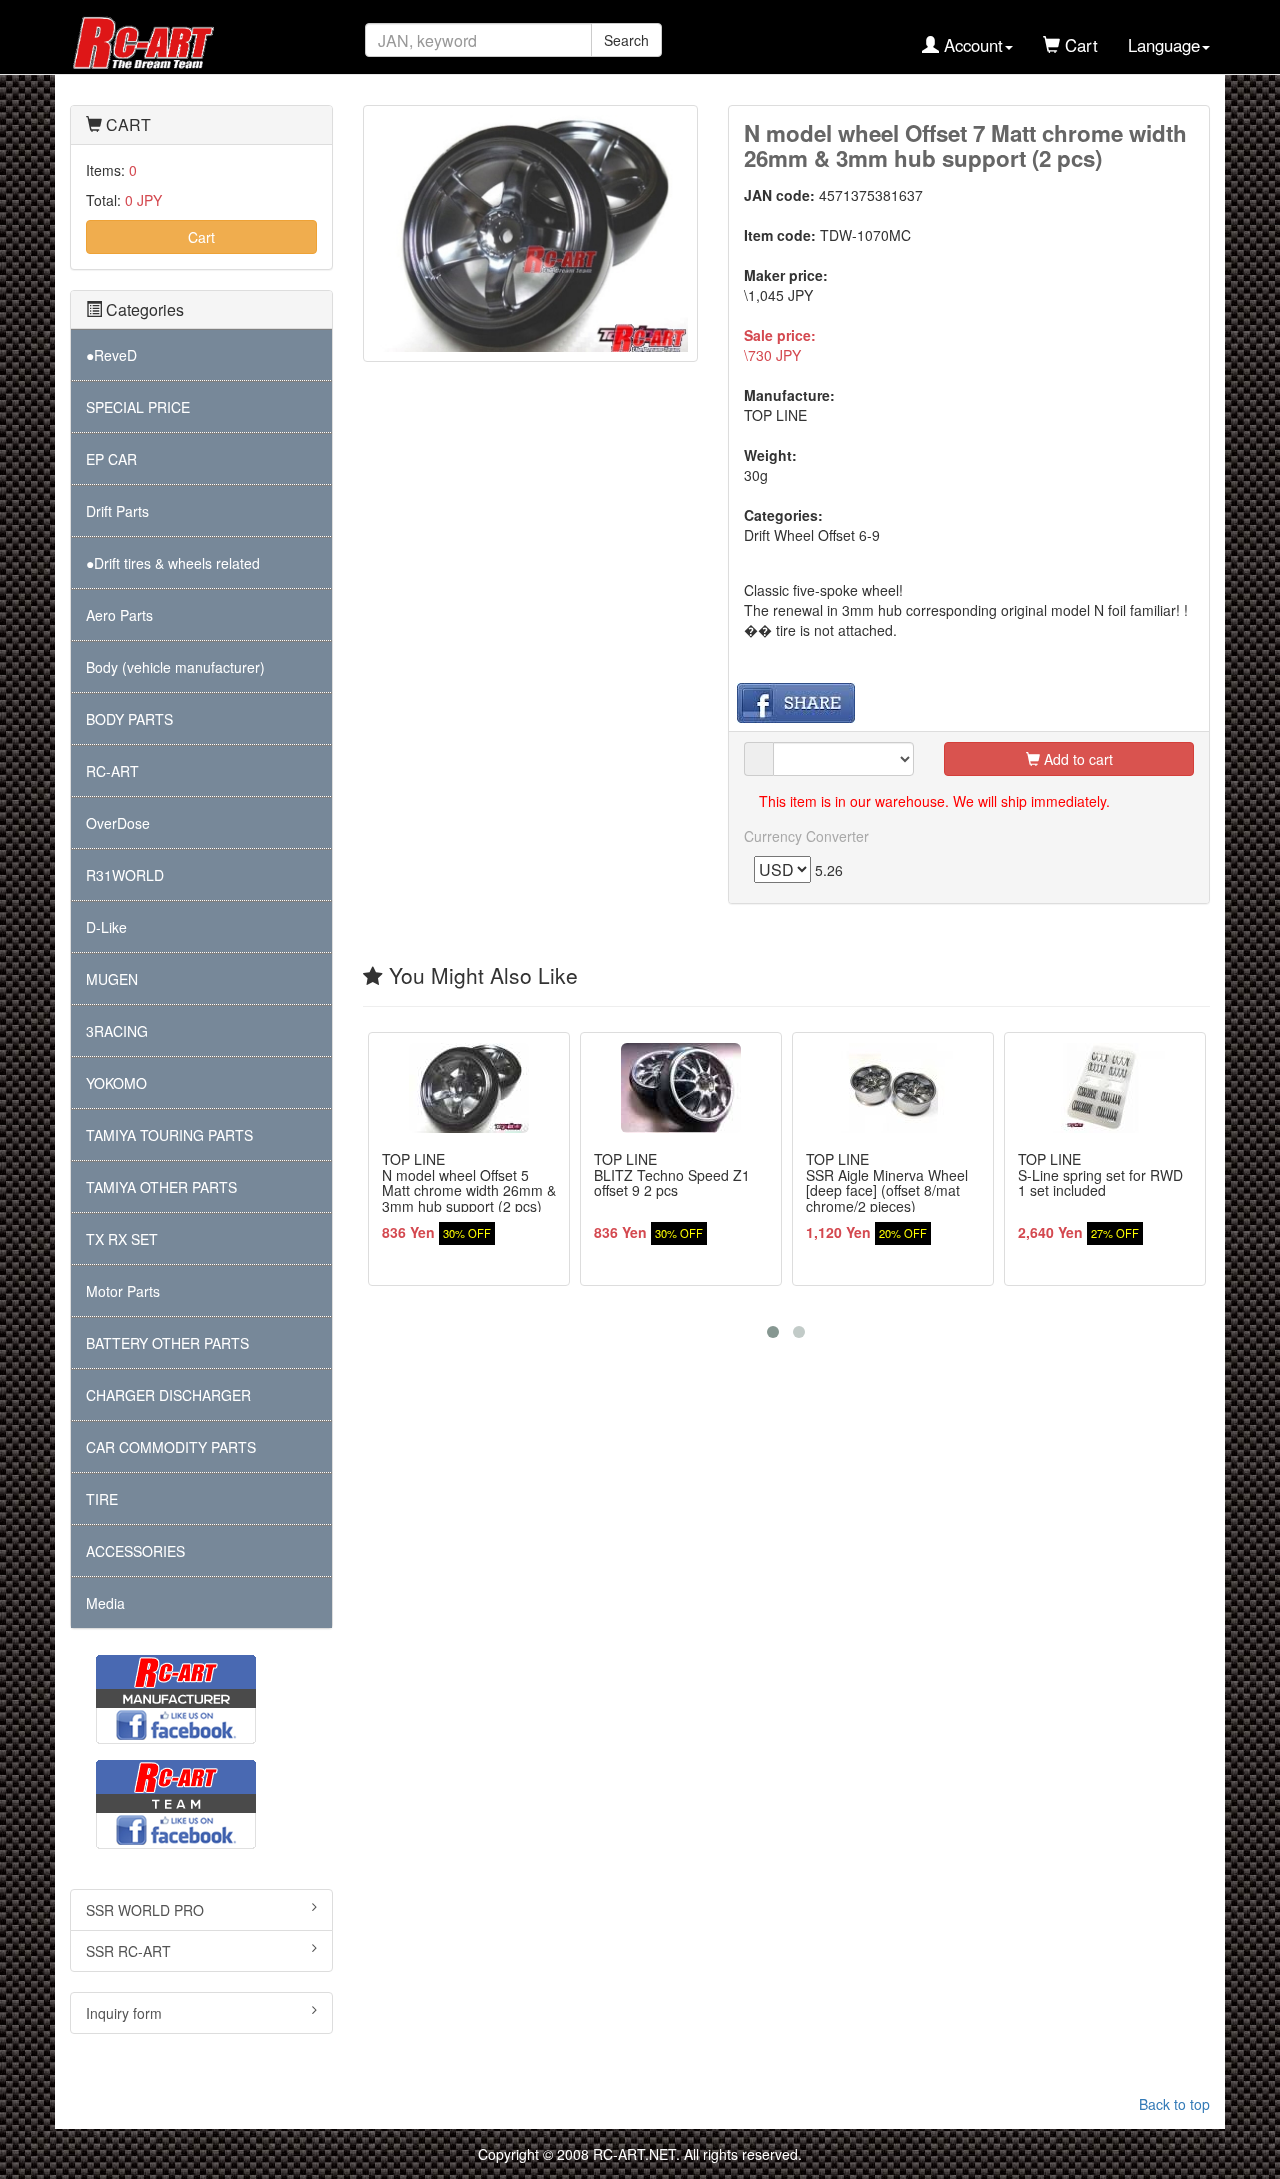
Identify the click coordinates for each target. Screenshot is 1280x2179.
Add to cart (1076, 759)
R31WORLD (125, 875)
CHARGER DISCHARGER (168, 1395)
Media (105, 1603)
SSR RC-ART (128, 1951)
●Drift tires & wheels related (173, 563)
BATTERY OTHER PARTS (167, 1343)
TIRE (102, 1499)
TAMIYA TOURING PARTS (169, 1135)
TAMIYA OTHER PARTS (161, 1187)
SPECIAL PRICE (138, 407)
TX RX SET (122, 1239)
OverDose (118, 823)
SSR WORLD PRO (145, 1910)
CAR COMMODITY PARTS (171, 1447)
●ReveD (111, 355)
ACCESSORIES (135, 1551)
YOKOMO (116, 1083)
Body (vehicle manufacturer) (175, 667)
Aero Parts (119, 615)
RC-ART (112, 771)
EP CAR (111, 459)
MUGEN (112, 979)
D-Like (106, 927)
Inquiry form (124, 2013)
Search (626, 40)
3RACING (117, 1031)
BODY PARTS (129, 719)
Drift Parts (117, 511)
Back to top (1174, 2104)
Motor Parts (123, 1291)
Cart (201, 237)
